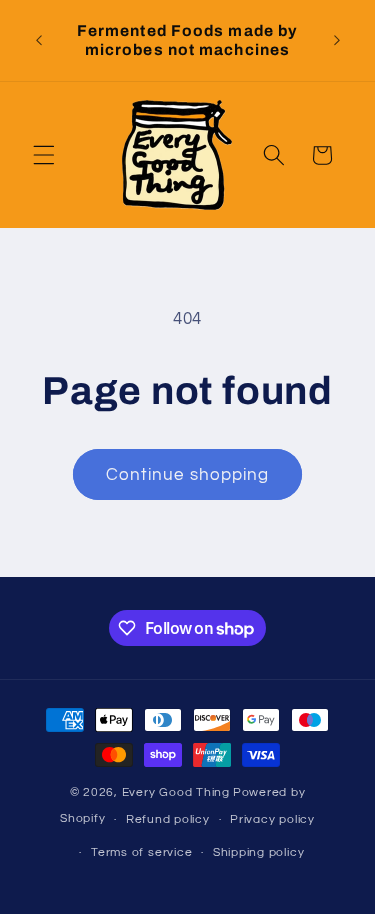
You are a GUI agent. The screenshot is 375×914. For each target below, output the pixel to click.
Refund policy (168, 819)
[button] (44, 155)
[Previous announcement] (39, 40)
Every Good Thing (176, 792)
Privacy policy (272, 819)
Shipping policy (259, 852)
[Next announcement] (337, 40)
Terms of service (141, 852)
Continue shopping (188, 474)
